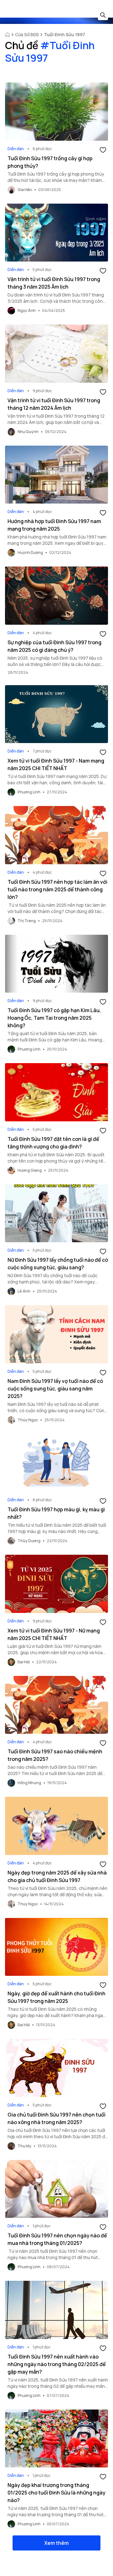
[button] (103, 149)
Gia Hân (25, 190)
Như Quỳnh (28, 432)
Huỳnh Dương (30, 552)
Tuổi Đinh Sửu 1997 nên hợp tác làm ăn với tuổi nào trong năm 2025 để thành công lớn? (57, 889)
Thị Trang (27, 921)
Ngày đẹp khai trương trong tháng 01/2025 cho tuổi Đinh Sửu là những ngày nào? (56, 2493)
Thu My (24, 2146)
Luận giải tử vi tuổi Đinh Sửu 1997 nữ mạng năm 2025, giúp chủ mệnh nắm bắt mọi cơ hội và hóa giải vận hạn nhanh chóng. (55, 1652)
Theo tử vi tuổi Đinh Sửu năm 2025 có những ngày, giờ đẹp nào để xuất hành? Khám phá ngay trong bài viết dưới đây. (56, 2015)
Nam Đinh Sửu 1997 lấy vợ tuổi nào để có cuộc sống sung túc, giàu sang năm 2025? (55, 1389)
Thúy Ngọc (28, 1420)
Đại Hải (24, 1662)
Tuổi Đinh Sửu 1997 (65, 34)
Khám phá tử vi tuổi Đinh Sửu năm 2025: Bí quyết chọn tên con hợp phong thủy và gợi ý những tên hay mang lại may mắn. (57, 1161)
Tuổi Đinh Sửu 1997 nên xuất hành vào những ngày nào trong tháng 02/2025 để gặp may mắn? (57, 2364)
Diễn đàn (16, 149)
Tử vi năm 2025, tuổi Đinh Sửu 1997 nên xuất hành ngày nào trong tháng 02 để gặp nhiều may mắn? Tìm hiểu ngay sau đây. (58, 2386)
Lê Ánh (24, 1291)
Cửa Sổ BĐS (27, 34)
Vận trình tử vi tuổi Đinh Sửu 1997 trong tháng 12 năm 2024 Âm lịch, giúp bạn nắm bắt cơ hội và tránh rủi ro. (56, 422)
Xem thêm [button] (56, 2543)
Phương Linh (29, 792)
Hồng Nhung (29, 1783)
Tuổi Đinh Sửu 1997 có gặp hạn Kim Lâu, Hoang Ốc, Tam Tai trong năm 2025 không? (54, 1018)
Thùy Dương (29, 1541)
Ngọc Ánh (27, 310)
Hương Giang (30, 1170)
